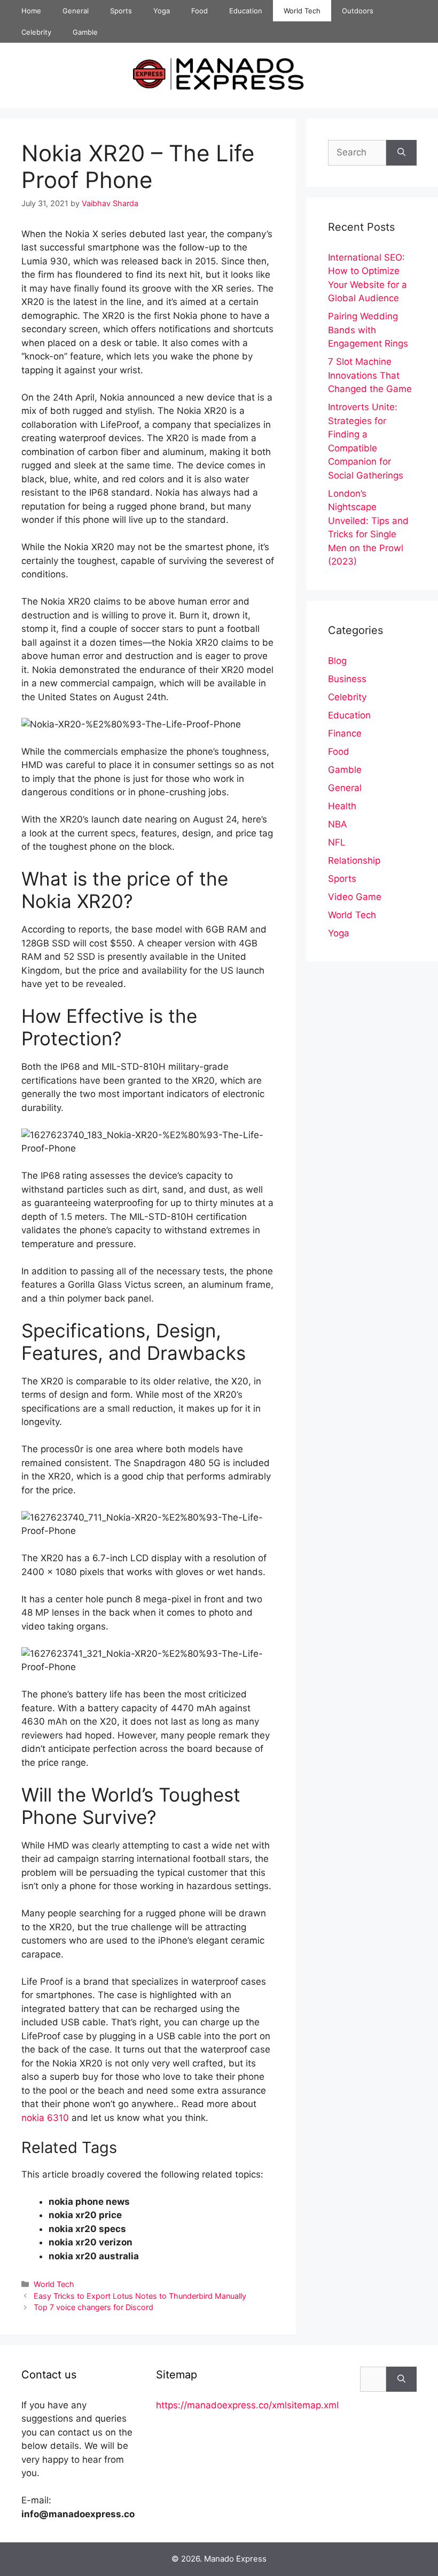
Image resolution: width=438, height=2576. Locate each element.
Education (246, 11)
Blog (337, 661)
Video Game (355, 897)
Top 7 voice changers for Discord (93, 2307)
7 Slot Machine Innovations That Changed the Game (370, 375)
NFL (337, 842)
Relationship (354, 860)
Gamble (85, 32)
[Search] (401, 153)
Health (342, 806)
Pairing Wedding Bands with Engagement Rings (368, 330)
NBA (338, 824)
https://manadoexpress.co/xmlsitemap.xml (247, 2405)
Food (200, 11)
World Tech (302, 11)
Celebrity (36, 32)
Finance (345, 733)
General (76, 11)
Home (31, 11)
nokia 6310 (45, 2118)
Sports (121, 11)
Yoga (162, 11)
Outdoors (358, 11)
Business (347, 679)
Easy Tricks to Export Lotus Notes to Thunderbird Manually (140, 2296)
